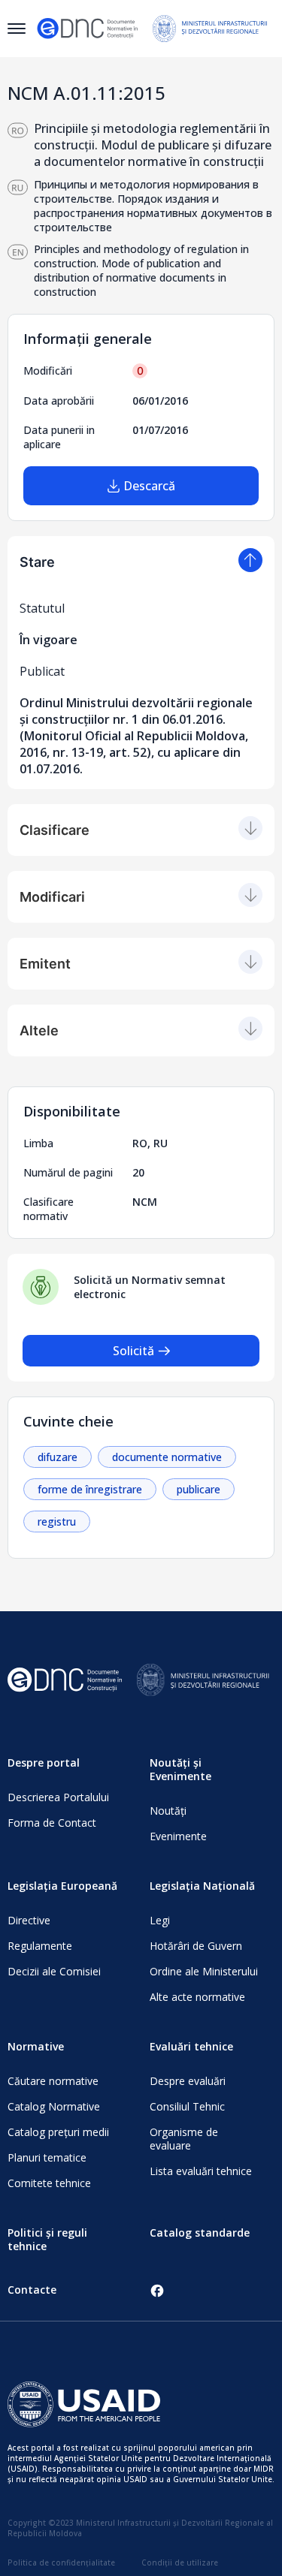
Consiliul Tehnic (187, 2106)
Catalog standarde (200, 2233)
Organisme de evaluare (184, 2139)
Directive (29, 1920)
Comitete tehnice (49, 2183)
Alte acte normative (197, 1997)
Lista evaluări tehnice (201, 2171)
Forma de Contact (52, 1823)
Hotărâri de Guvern (196, 1946)
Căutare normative (53, 2081)
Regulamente (40, 1946)
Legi (160, 1920)
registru (57, 1521)
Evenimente (178, 1836)
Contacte (32, 2290)
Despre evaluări (188, 2081)
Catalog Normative (54, 2106)
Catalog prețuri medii (58, 2132)
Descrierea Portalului (58, 1797)
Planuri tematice (47, 2157)
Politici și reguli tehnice (47, 2239)
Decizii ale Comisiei (54, 1971)
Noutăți (168, 1811)
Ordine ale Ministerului (204, 1971)
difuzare (58, 1457)
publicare (199, 1489)
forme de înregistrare (90, 1489)
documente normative (167, 1457)
